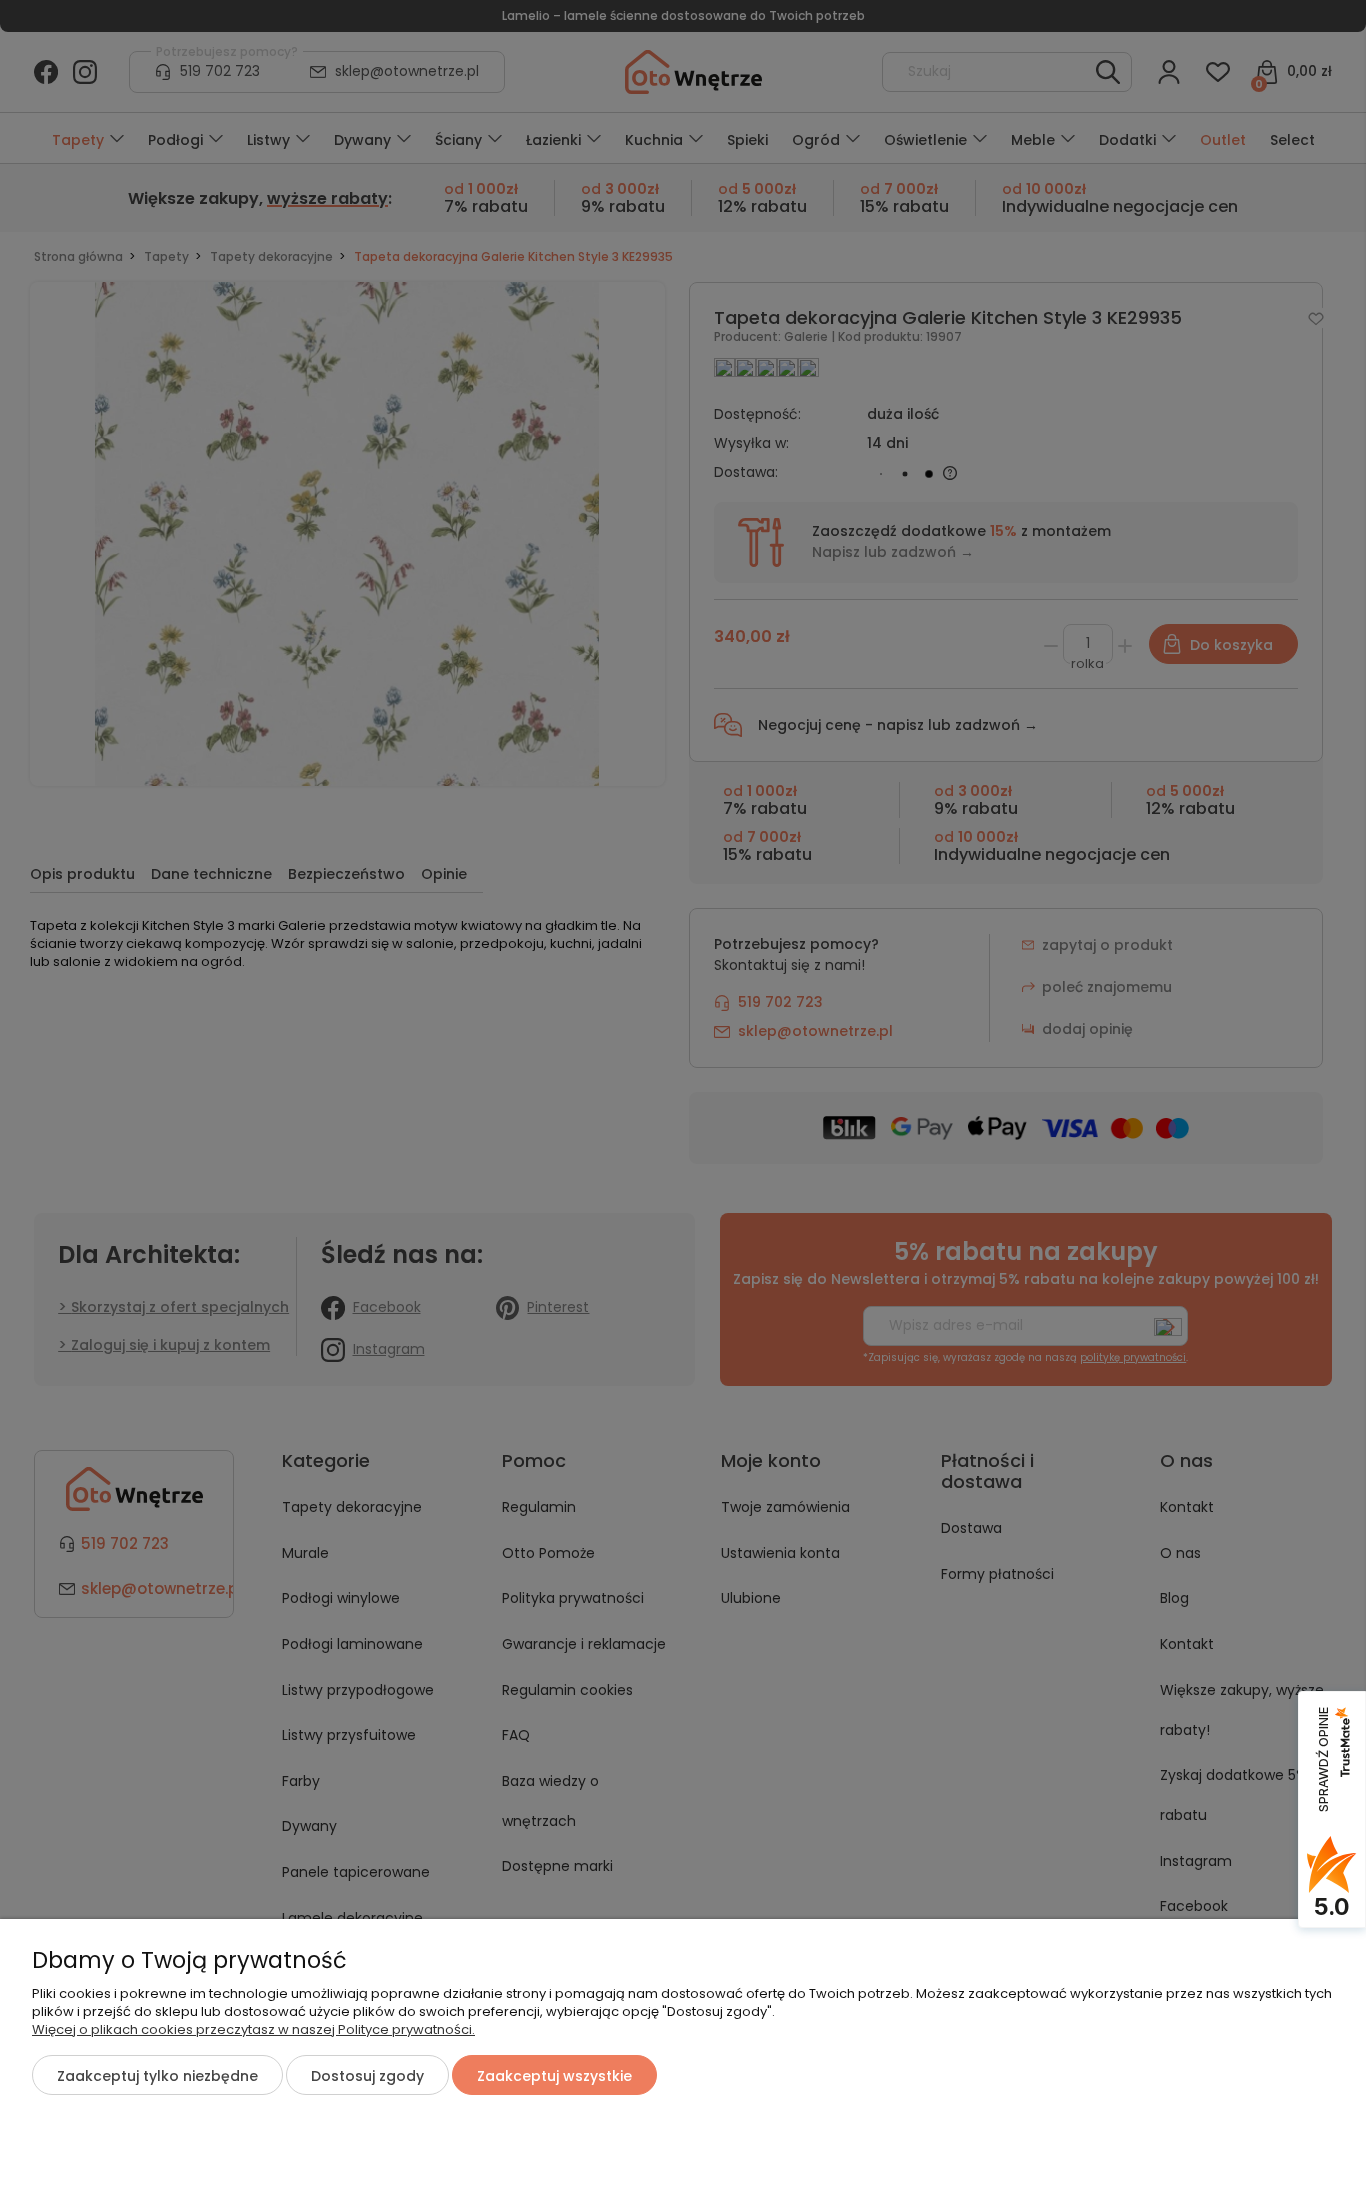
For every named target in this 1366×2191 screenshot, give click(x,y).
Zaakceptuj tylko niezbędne (157, 2076)
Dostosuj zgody (367, 2076)
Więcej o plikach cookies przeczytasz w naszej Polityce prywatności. (253, 2029)
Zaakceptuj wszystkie (554, 2076)
